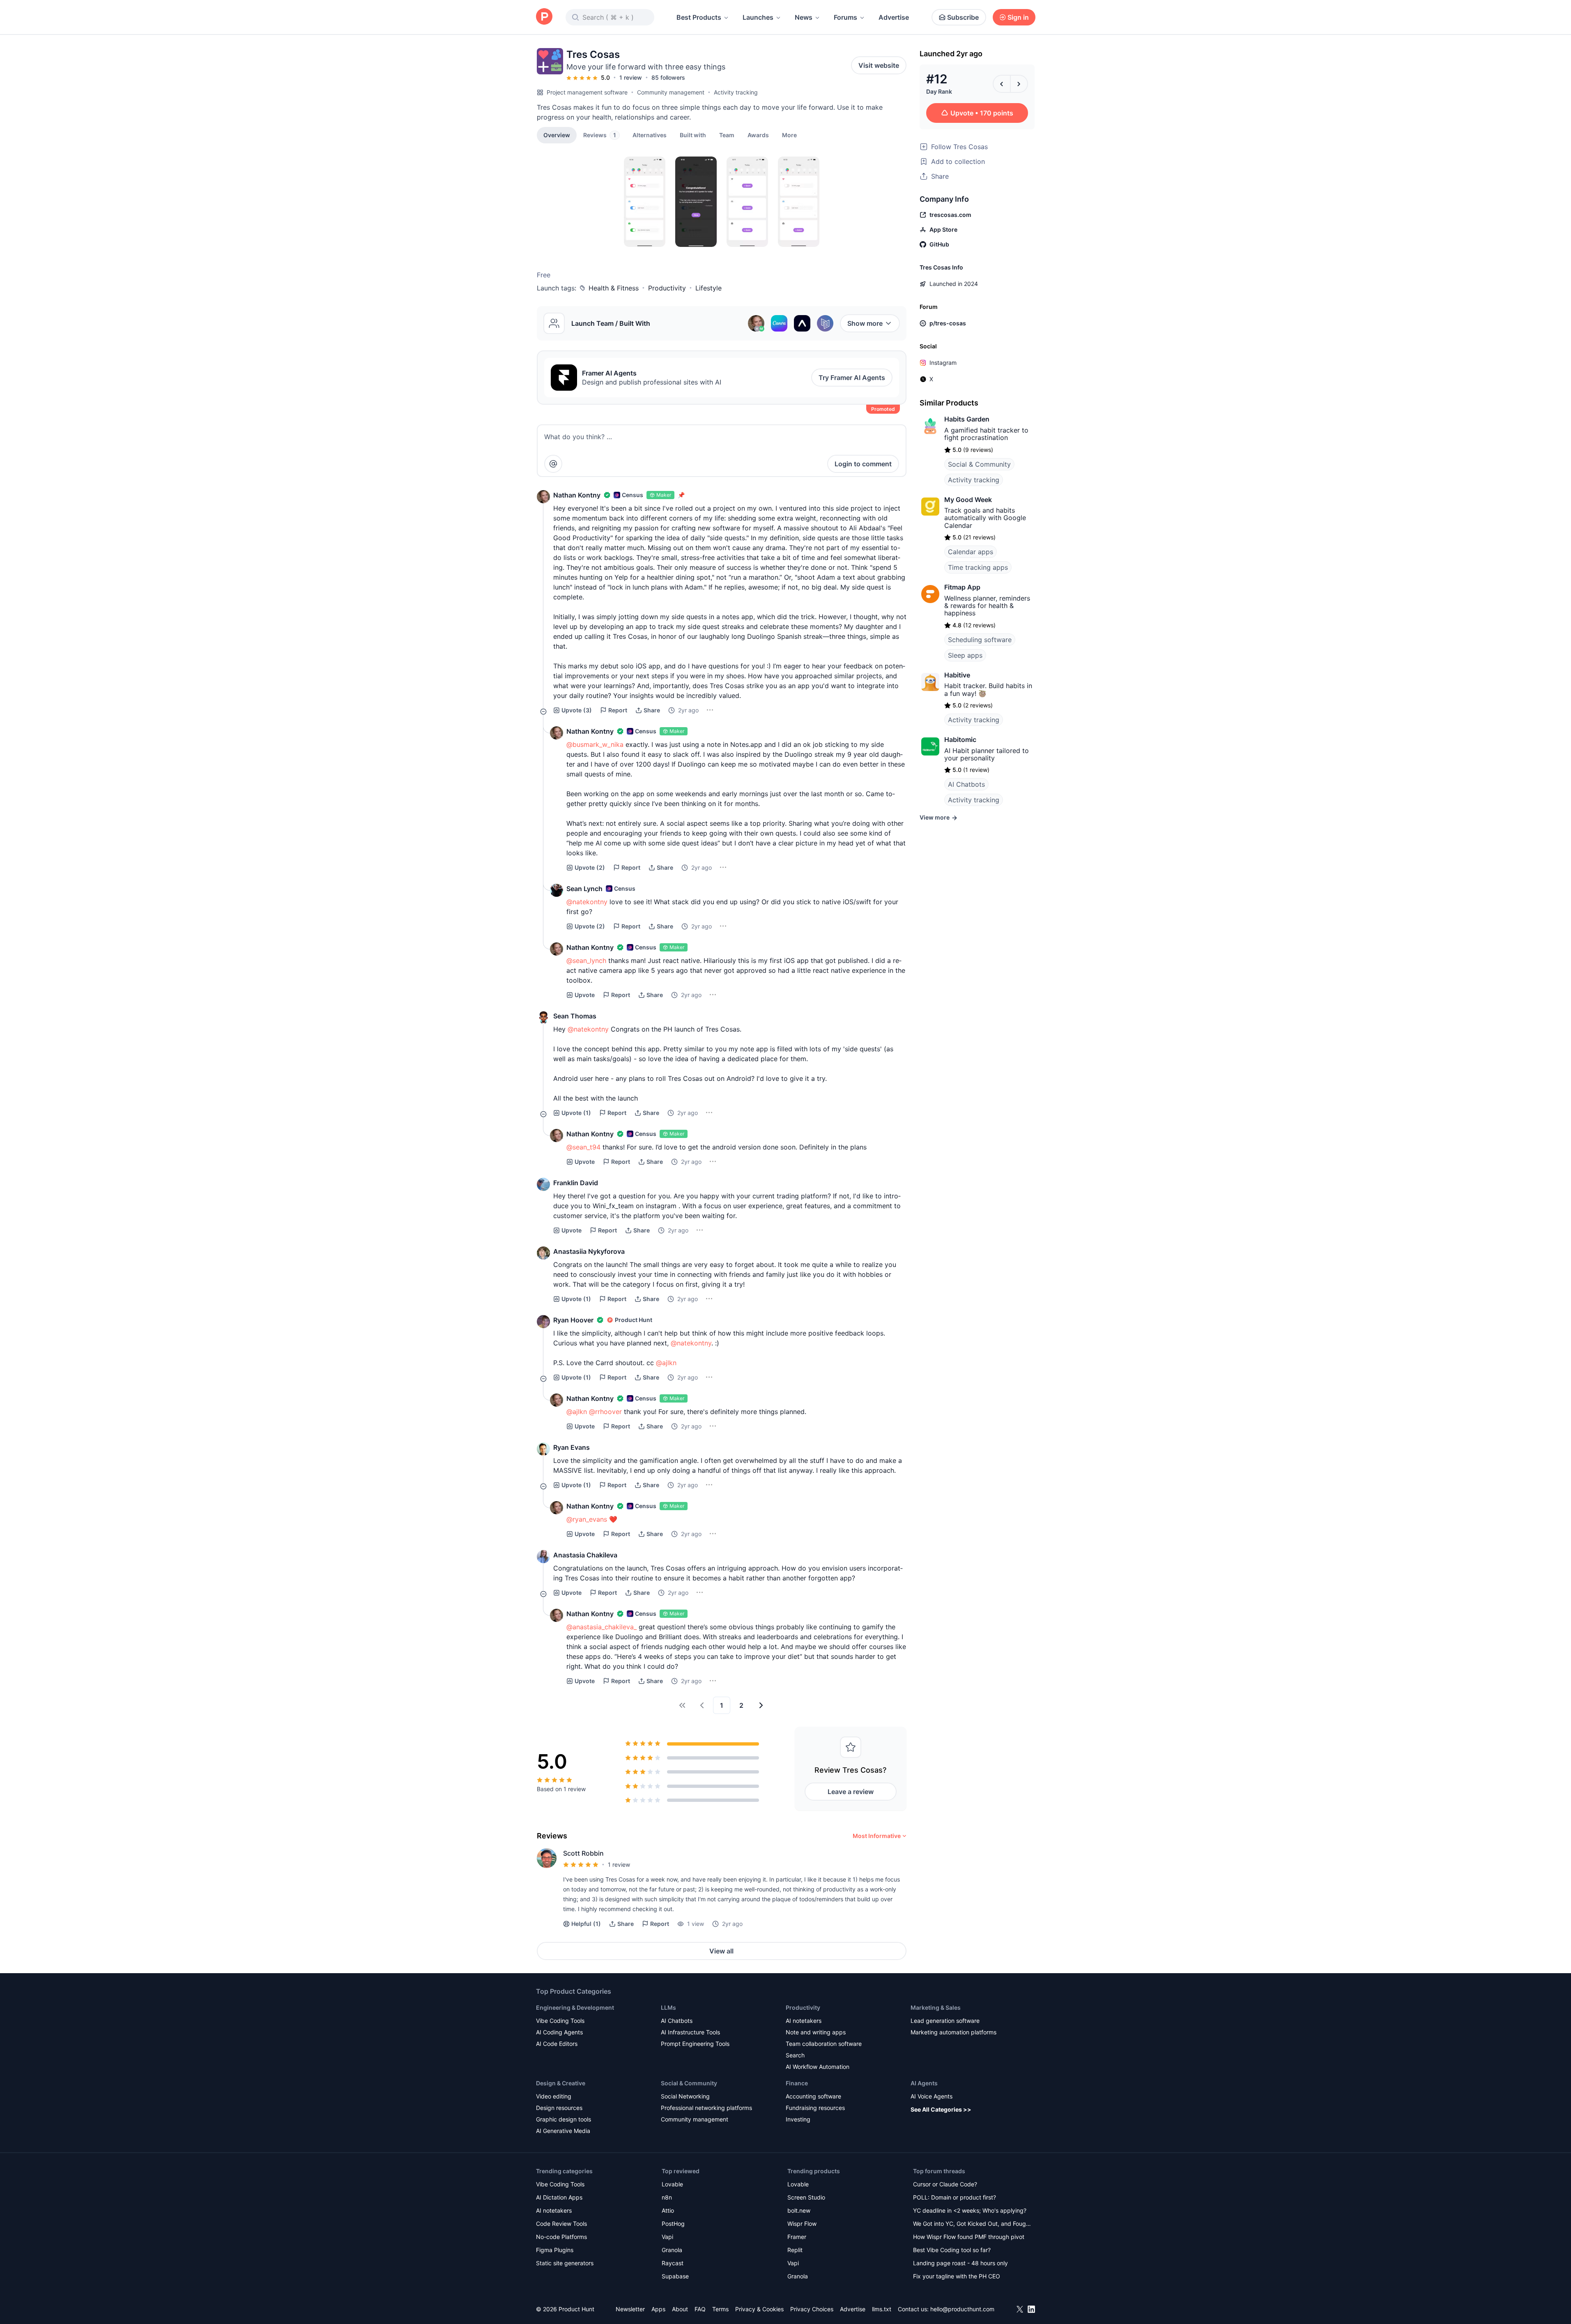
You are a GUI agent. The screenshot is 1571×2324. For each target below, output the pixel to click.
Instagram (943, 363)
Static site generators (565, 2263)
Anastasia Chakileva (585, 1555)
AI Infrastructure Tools (690, 2032)
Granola (672, 2250)
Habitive (957, 675)
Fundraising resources (815, 2108)
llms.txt (882, 2309)
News (804, 17)
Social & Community (979, 464)
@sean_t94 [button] (583, 1147)
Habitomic (960, 739)
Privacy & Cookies (759, 2309)
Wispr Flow (802, 2224)
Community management (671, 92)
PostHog (673, 2224)
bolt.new (799, 2210)
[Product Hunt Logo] (544, 17)
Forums (845, 17)
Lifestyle (708, 288)
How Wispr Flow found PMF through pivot (969, 2237)
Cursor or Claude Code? (945, 2184)
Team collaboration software (824, 2044)
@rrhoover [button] (605, 1412)
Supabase (675, 2276)
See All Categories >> (941, 2109)
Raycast (673, 2263)
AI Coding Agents (559, 2032)
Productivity (667, 288)
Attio (668, 2210)
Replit (795, 2250)
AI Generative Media (563, 2131)
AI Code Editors (557, 2044)
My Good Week (968, 500)
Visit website (879, 65)
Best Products (699, 17)
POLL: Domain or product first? (955, 2197)
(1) (576, 1113)
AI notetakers (804, 2021)
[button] (789, 135)
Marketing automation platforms (953, 2032)
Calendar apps (971, 552)
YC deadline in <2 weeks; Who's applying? (970, 2210)
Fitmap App (962, 587)
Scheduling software (980, 640)
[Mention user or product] (553, 464)
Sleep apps (965, 655)
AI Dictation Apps (559, 2197)
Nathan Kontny (577, 495)
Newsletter (630, 2309)
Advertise (894, 17)
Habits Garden (967, 419)
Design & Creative (561, 2083)
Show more (865, 323)
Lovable (672, 2184)
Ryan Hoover (573, 1320)
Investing (798, 2119)
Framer (797, 2237)
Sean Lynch (584, 889)
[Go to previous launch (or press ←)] (1002, 84)
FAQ (700, 2309)
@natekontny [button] (587, 902)
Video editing (554, 2096)
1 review (631, 77)
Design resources (559, 2108)
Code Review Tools (561, 2224)
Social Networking (685, 2096)
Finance (797, 2083)
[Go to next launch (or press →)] (1019, 84)
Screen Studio (806, 2197)
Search (795, 2055)
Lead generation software (945, 2021)
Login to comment (863, 464)
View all (721, 1951)
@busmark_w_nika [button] (595, 744)
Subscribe (963, 17)
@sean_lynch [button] (586, 960)
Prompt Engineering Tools (695, 2044)
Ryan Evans (572, 1447)
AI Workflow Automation (818, 2067)
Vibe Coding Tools (560, 2021)
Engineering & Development (575, 2007)
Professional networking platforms (706, 2108)
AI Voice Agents (932, 2096)
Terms (720, 2309)
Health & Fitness (614, 288)
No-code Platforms (561, 2237)
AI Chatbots (966, 784)
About (680, 2309)
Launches (758, 17)
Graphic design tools (564, 2119)
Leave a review (851, 1792)
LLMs (668, 2007)
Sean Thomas (575, 1016)
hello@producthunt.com (962, 2309)
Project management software (587, 92)
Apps (658, 2309)
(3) (577, 710)
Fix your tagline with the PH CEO (957, 2276)
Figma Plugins (555, 2250)
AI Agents (924, 2083)
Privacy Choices (812, 2309)
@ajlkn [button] (666, 1363)
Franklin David (576, 1183)
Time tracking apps (978, 567)
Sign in (1018, 17)
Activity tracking (736, 92)
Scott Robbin (583, 1853)
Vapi (667, 2237)
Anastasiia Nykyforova (589, 1251)
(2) (590, 867)
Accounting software (813, 2096)
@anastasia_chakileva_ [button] (601, 1627)
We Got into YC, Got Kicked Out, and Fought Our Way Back (972, 2224)
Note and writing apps (816, 2032)
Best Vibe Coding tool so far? (952, 2250)
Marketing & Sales (936, 2007)
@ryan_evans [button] (587, 1519)
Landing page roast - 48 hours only (960, 2263)
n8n (667, 2197)
